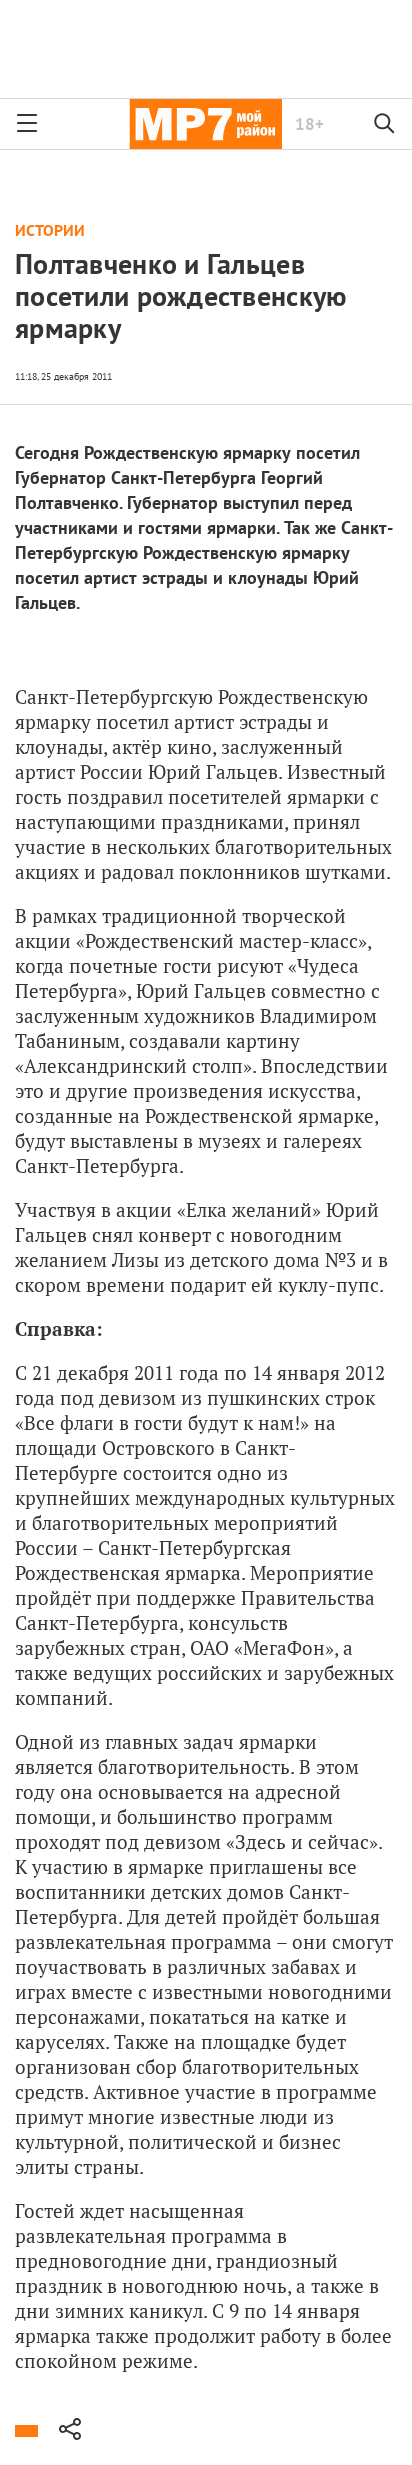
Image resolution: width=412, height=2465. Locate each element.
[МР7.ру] (205, 124)
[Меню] (27, 124)
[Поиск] (385, 124)
